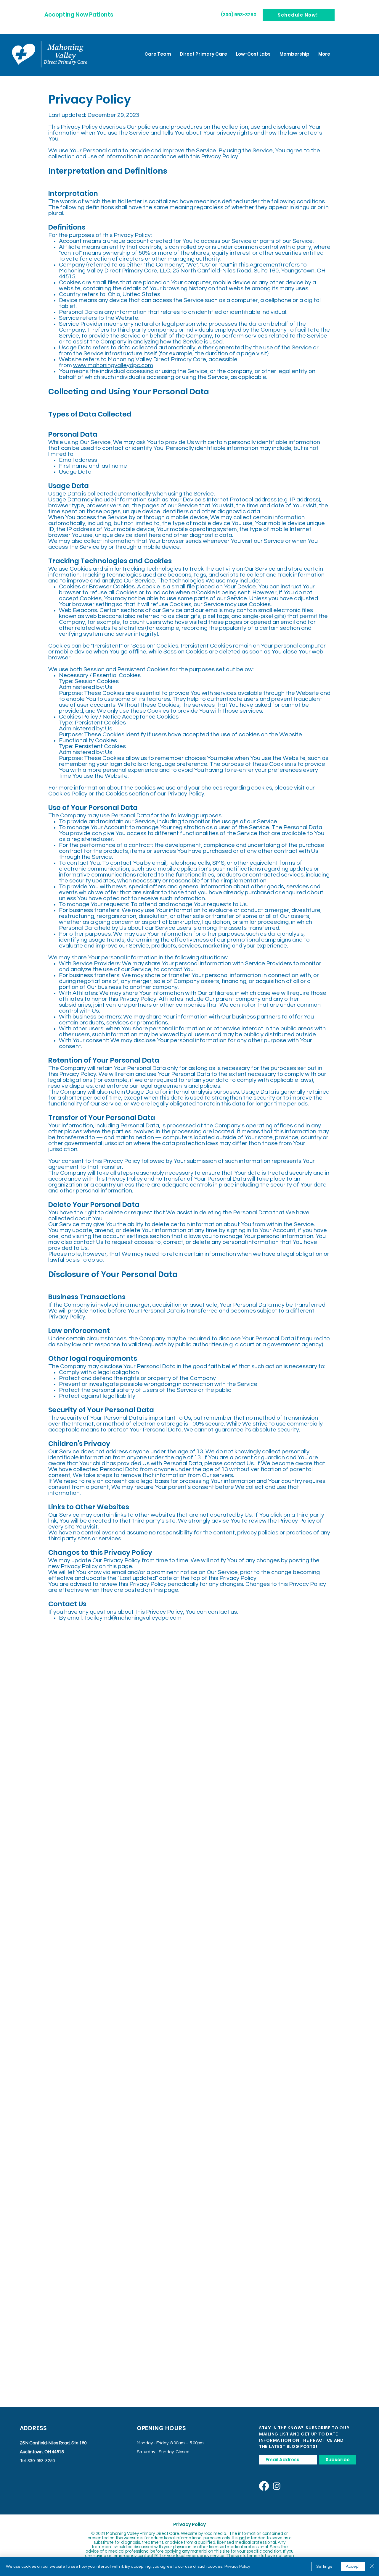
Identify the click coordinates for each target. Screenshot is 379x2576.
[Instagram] (277, 2486)
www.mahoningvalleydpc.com (113, 365)
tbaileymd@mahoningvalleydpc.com (133, 1618)
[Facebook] (264, 2486)
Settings (324, 2567)
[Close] (372, 2567)
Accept (353, 2567)
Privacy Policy (237, 2567)
